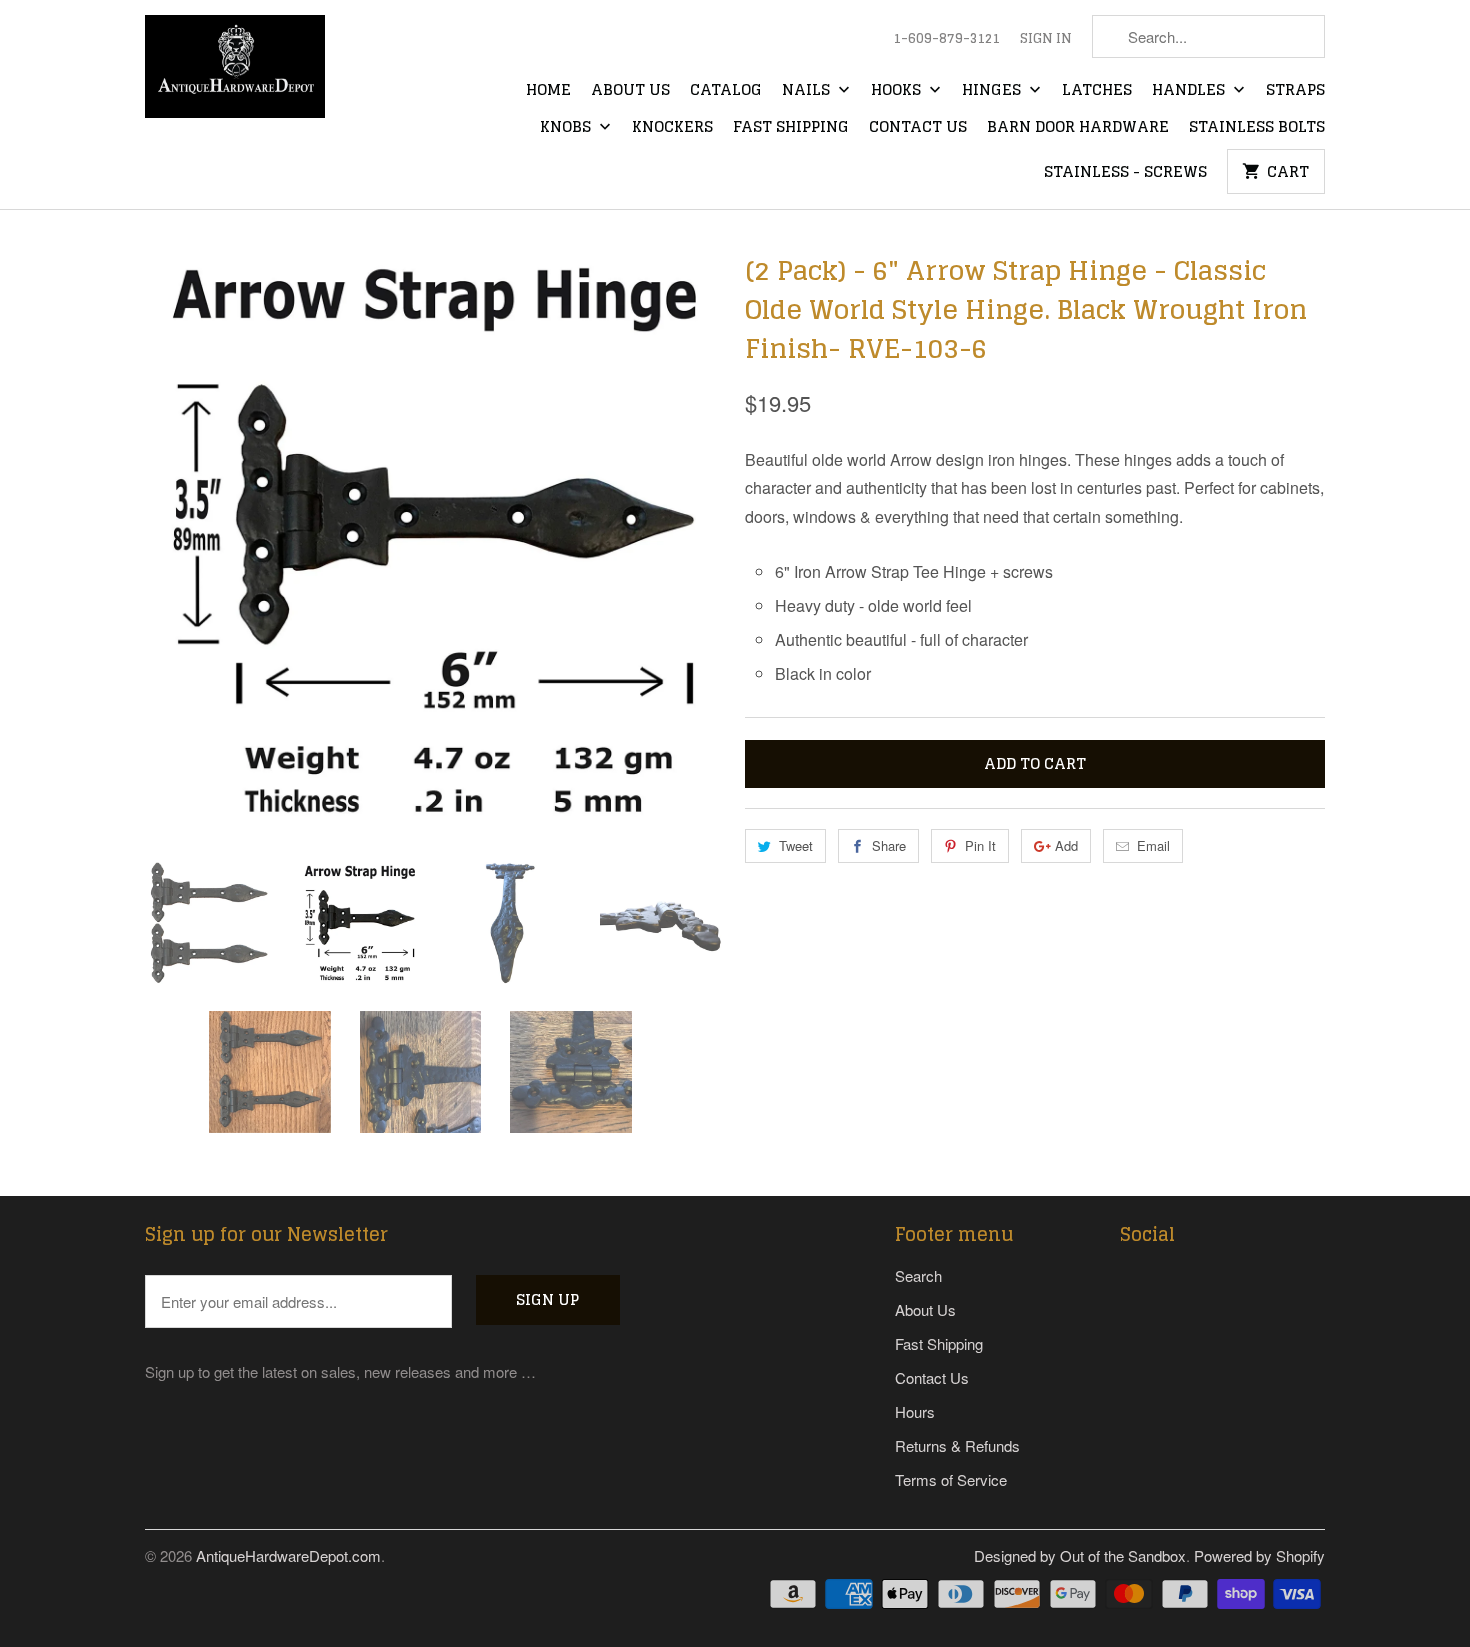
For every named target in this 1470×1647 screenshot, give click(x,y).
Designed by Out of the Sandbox (1080, 1555)
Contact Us (918, 128)
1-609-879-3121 (946, 39)
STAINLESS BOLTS (1257, 128)
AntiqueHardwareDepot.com (288, 1555)
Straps (1295, 91)
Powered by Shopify (1259, 1555)
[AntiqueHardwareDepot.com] (235, 73)
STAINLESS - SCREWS (1125, 173)
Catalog (726, 91)
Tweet (796, 845)
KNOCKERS (672, 128)
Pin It (980, 845)
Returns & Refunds (957, 1445)
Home (548, 91)
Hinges (993, 91)
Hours (915, 1411)
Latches (1097, 91)
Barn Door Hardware (1078, 128)
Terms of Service (951, 1479)
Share (889, 845)
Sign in (1046, 39)
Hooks (898, 91)
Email (1153, 845)
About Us (630, 91)
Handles (1190, 91)
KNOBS (567, 128)
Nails (808, 91)
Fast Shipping (791, 128)
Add (1066, 845)
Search (918, 1275)
